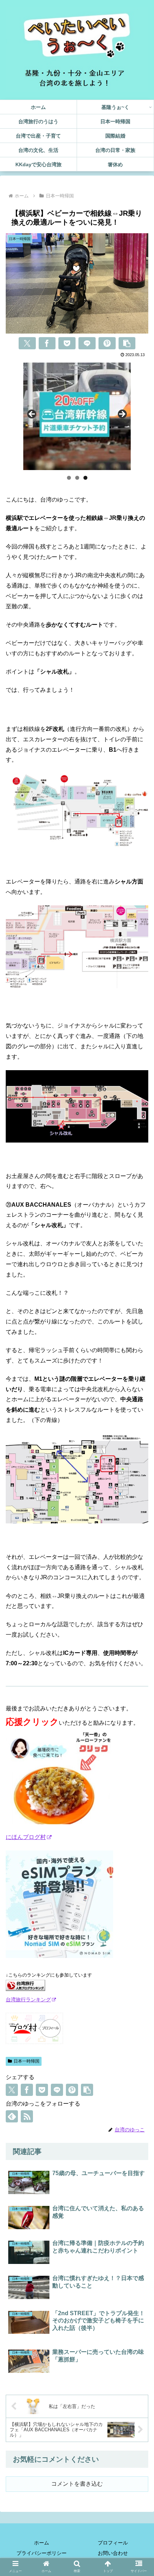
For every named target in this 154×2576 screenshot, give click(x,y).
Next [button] (122, 415)
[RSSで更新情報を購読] (27, 2116)
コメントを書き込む (77, 2484)
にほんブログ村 (26, 1837)
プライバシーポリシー (42, 2553)
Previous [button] (32, 415)
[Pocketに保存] (67, 343)
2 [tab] (77, 478)
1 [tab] (69, 478)
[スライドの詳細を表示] (77, 416)
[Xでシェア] (27, 343)
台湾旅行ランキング (28, 2000)
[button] (127, 343)
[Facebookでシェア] (47, 343)
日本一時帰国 (27, 2061)
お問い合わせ (113, 2553)
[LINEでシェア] (87, 343)
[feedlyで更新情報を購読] (12, 2116)
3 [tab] (85, 478)
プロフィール (113, 2543)
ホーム (42, 2543)
